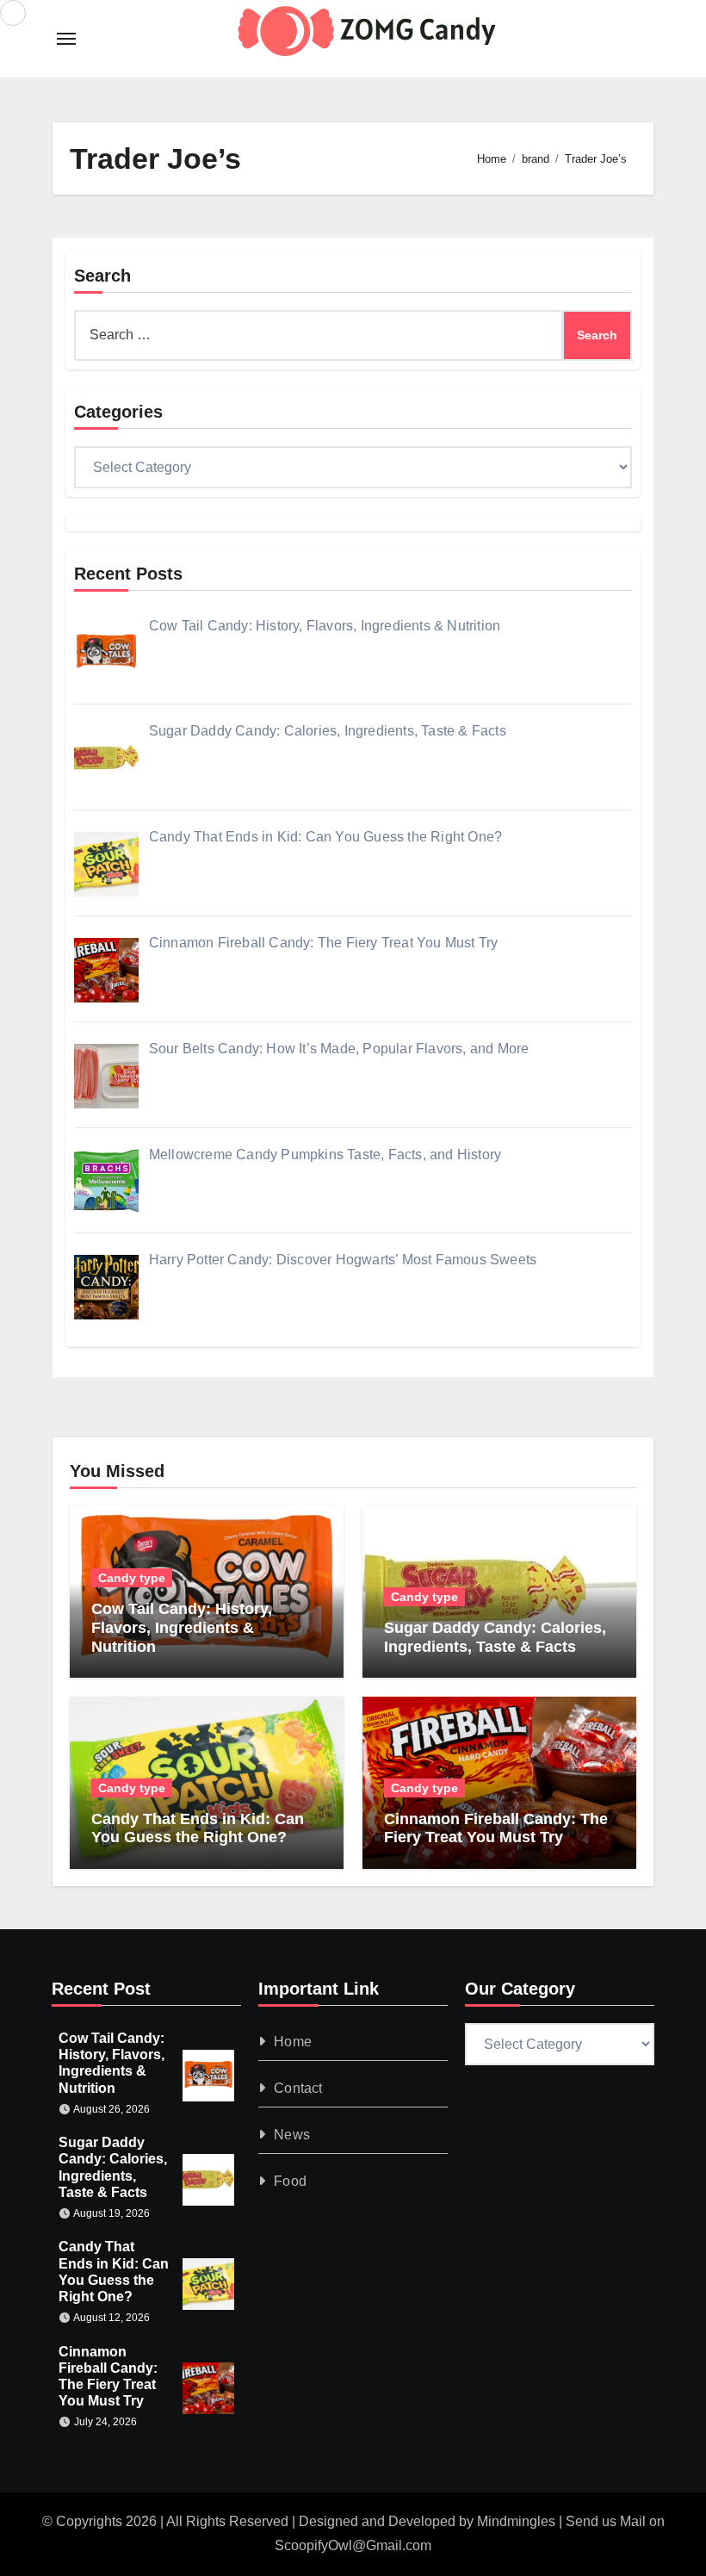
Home (293, 2042)
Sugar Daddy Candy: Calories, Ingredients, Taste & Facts (495, 1637)
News (292, 2135)
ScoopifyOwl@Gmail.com (353, 2545)
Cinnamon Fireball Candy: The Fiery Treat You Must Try (496, 1828)
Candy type (132, 1578)
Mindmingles (516, 2521)
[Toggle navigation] (66, 39)
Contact (298, 2088)
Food (290, 2181)
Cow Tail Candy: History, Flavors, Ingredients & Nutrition (182, 1627)
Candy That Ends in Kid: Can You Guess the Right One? (198, 1828)
